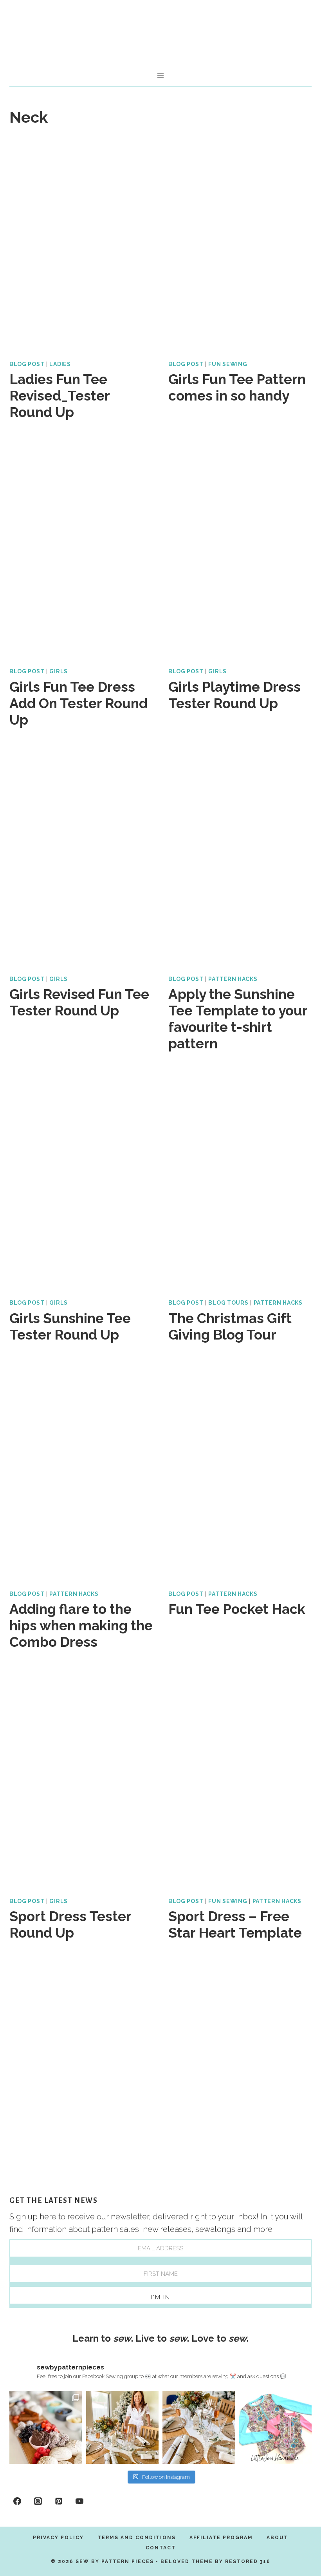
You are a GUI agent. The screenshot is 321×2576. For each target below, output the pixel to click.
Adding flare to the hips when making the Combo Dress (81, 1625)
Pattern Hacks (233, 979)
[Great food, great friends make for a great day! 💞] (46, 2427)
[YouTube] (79, 2501)
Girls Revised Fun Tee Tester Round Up (79, 1002)
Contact (161, 2548)
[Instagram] (38, 2501)
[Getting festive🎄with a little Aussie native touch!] (199, 2427)
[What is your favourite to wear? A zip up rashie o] (276, 2427)
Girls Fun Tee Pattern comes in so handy (237, 387)
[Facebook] (17, 2501)
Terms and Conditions (137, 2538)
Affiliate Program (221, 2538)
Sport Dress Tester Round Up (70, 1924)
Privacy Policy (58, 2538)
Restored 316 (248, 2561)
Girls (59, 671)
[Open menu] (161, 75)
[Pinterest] (59, 2501)
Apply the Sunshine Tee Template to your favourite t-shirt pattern (238, 1019)
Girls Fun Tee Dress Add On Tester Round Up (78, 703)
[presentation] (81, 244)
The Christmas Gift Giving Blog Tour (230, 1326)
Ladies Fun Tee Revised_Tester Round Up (60, 396)
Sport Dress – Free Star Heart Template (235, 1924)
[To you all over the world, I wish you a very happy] (123, 2427)
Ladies (60, 364)
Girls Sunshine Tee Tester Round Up (70, 1326)
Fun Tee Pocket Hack (237, 1609)
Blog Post (27, 364)
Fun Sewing (228, 364)
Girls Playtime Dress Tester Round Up (234, 695)
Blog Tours (228, 1303)
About (277, 2538)
